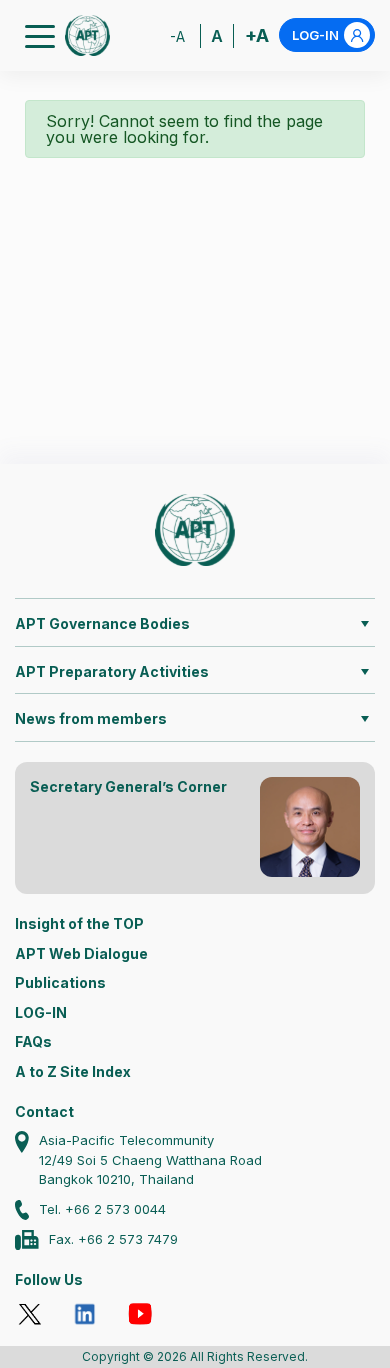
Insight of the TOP (79, 923)
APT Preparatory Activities (112, 671)
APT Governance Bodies (102, 623)
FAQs (33, 1041)
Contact (44, 1111)
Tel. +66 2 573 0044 (102, 1209)
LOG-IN (315, 35)
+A (257, 35)
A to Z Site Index (73, 1071)
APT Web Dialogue (81, 953)
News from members (91, 718)
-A (177, 36)
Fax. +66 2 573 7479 (113, 1239)
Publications (60, 982)
